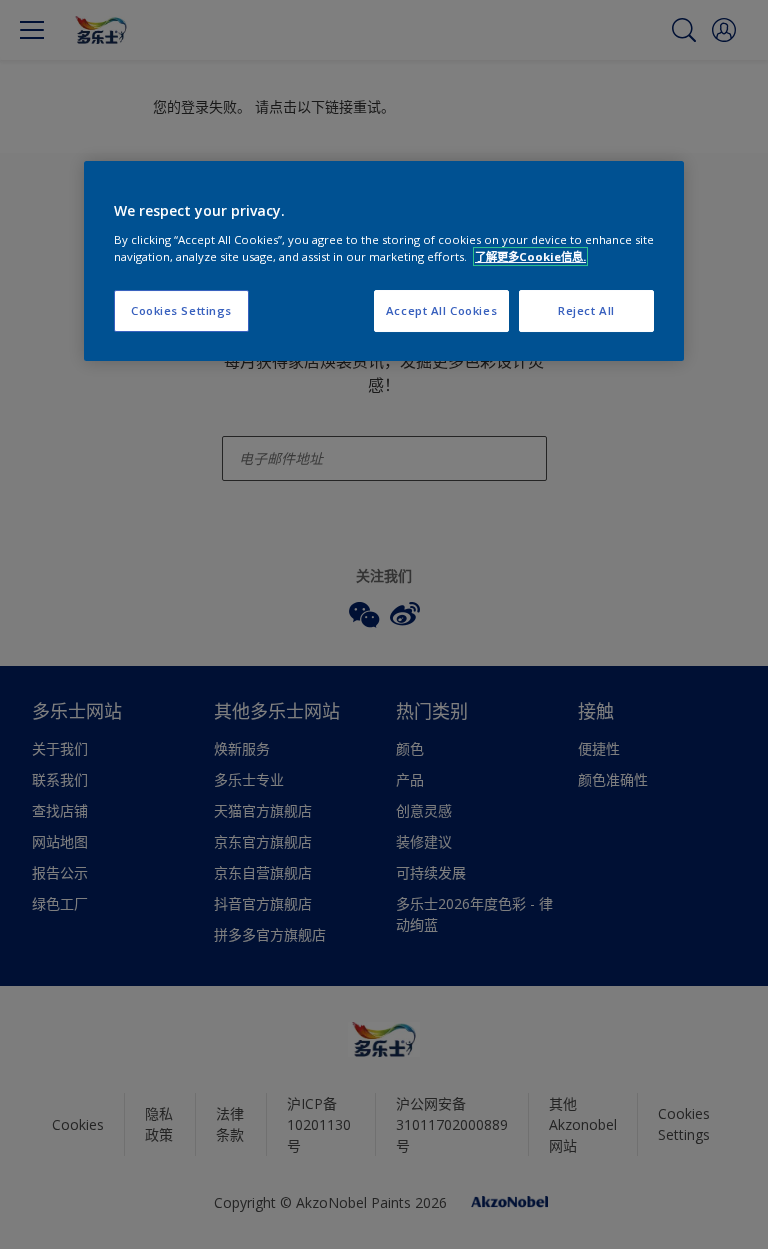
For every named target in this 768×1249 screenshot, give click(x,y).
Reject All (586, 310)
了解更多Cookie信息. (530, 256)
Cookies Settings (181, 310)
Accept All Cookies (441, 310)
